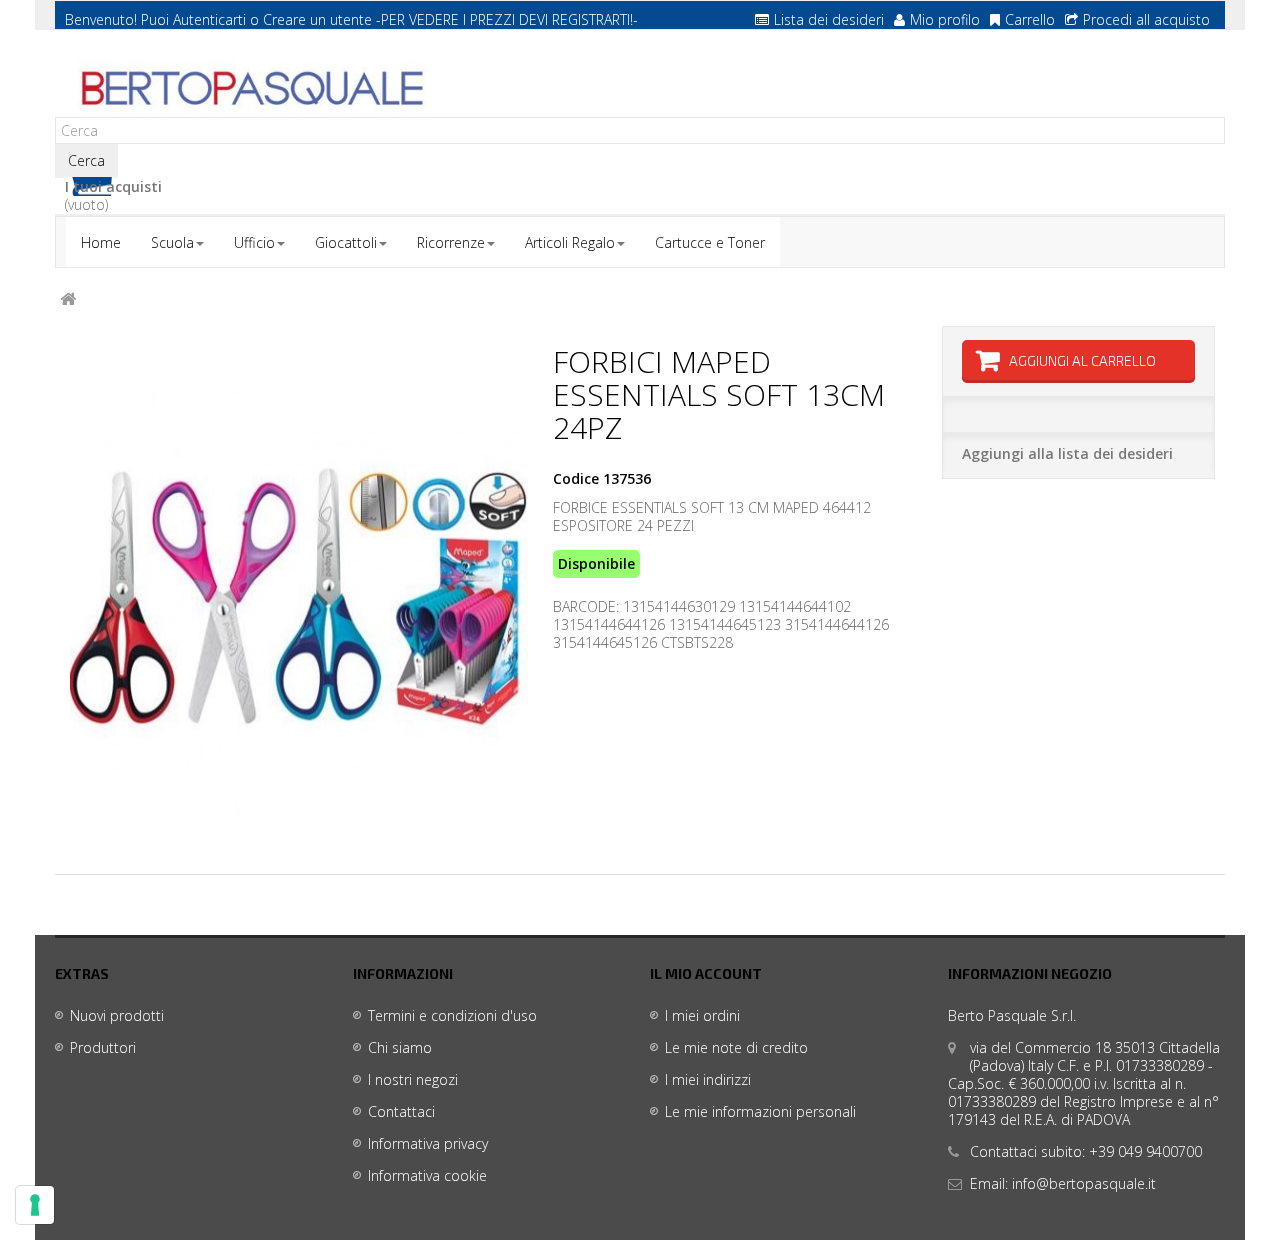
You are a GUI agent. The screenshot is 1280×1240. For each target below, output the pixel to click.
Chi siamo (400, 1047)
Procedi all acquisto (1146, 19)
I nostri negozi (413, 1079)
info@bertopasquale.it (1084, 1183)
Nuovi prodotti (117, 1015)
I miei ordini (702, 1015)
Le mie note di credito (736, 1047)
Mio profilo (945, 19)
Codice (576, 479)
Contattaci (401, 1111)
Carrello (1030, 19)
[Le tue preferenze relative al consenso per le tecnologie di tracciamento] (35, 1205)
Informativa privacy (428, 1143)
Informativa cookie (427, 1175)
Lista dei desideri (829, 19)
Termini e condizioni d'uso (452, 1015)
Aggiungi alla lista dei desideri (1067, 453)
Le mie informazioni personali (760, 1111)
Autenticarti (209, 19)
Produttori (103, 1047)
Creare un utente (317, 19)
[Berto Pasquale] (250, 89)
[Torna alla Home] (68, 299)
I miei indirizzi (708, 1079)
